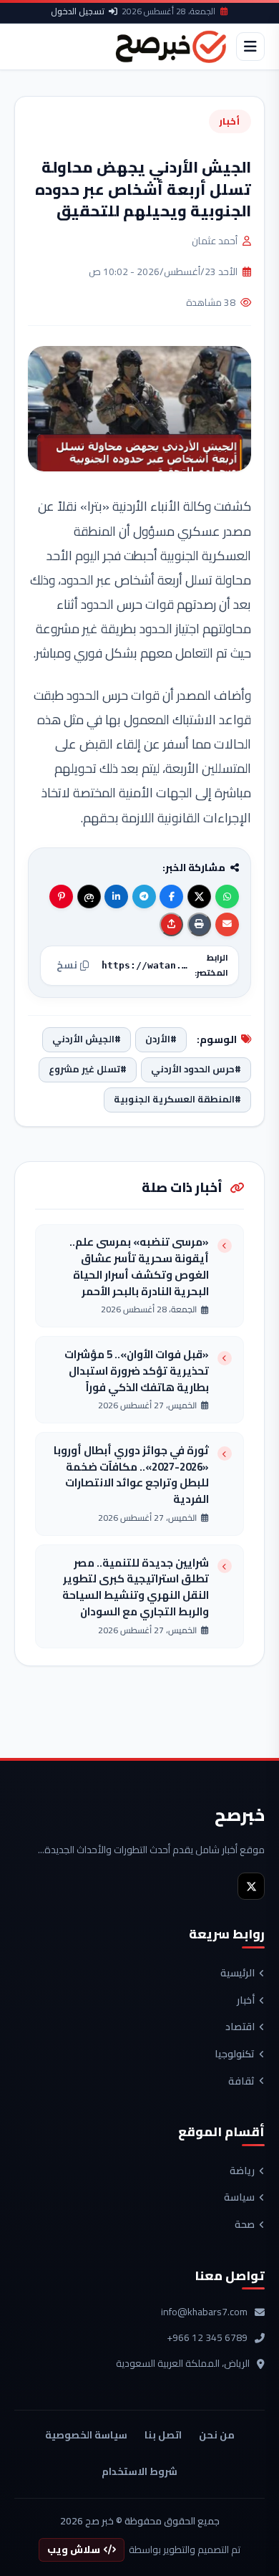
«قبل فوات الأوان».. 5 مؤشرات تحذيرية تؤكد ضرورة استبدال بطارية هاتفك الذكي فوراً (137, 1371)
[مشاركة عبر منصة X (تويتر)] (199, 897)
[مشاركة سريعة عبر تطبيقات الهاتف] (171, 924)
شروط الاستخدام (139, 2471)
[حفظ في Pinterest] (61, 897)
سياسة (239, 2198)
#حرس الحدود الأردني (196, 1069)
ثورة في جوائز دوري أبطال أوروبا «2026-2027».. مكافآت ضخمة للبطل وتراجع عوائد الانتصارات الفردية (131, 1475)
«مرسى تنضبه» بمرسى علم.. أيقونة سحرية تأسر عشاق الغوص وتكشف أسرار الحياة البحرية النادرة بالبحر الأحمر (139, 1267)
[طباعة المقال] (199, 924)
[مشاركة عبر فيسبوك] (171, 897)
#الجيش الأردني (87, 1039)
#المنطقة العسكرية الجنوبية (177, 1099)
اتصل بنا (163, 2435)
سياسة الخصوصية (86, 2435)
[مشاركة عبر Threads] (89, 897)
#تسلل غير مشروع (88, 1069)
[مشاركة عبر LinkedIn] (116, 897)
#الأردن (161, 1039)
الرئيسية (238, 1974)
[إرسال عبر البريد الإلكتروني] (227, 924)
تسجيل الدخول (78, 11)
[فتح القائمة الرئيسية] (250, 47)
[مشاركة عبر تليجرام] (144, 897)
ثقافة (241, 2082)
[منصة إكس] (251, 1886)
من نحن (217, 2435)
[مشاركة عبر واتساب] (227, 897)
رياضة (242, 2171)
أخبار (230, 121)
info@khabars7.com (204, 2312)
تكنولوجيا (235, 2054)
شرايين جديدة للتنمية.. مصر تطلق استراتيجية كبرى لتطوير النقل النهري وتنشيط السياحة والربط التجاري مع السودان (136, 1588)
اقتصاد (240, 2027)
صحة (245, 2225)
